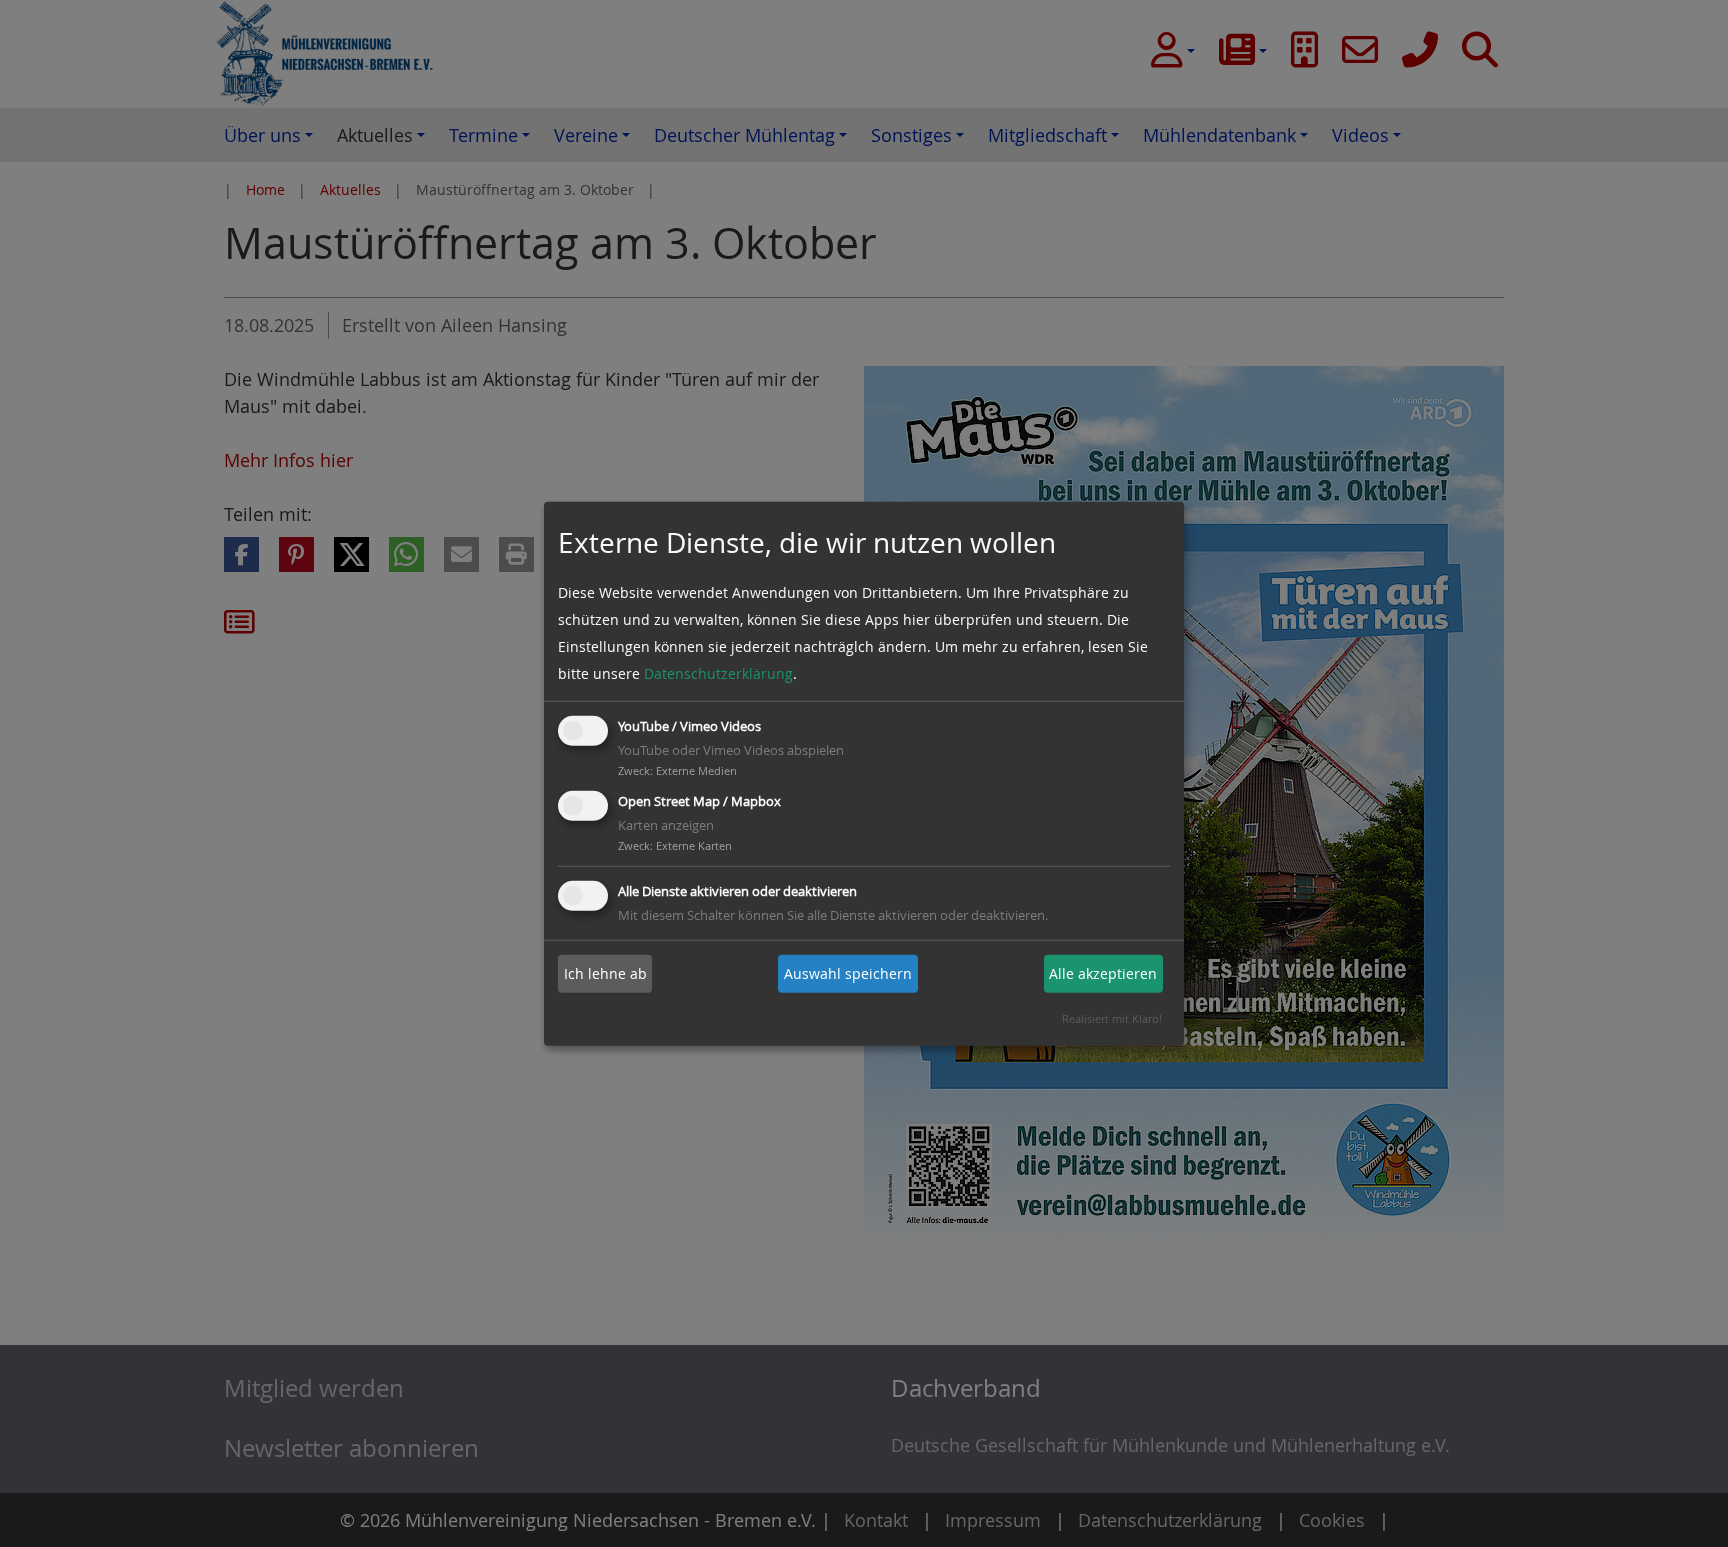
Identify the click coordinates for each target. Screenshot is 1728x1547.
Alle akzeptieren (1103, 973)
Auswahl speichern (848, 973)
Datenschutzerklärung (718, 673)
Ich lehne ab (605, 973)
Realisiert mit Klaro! (1112, 1018)
